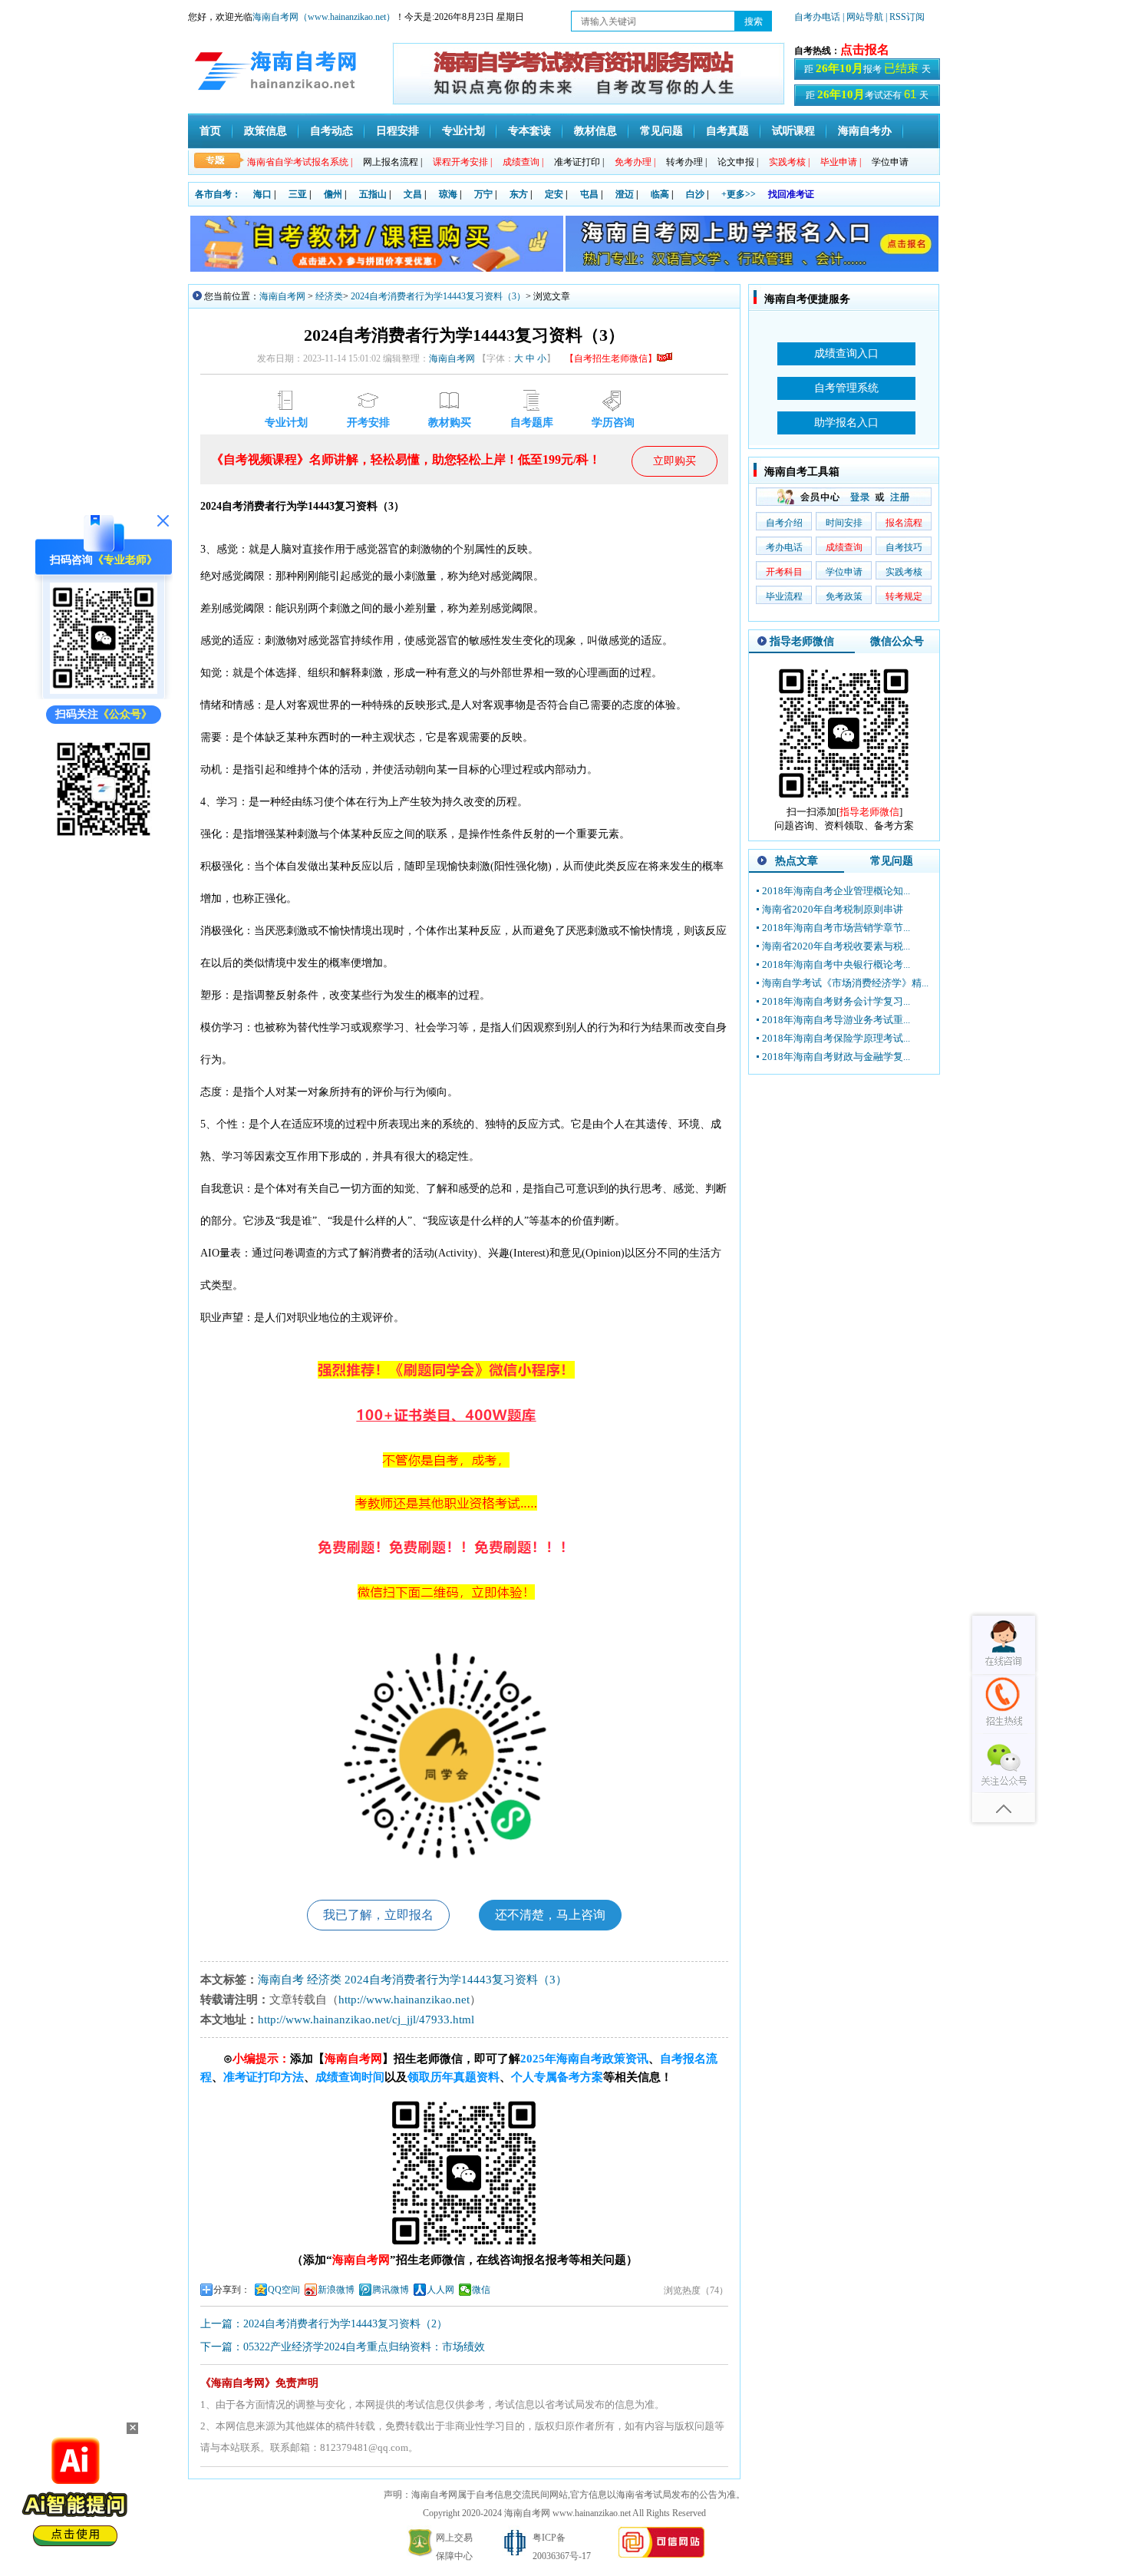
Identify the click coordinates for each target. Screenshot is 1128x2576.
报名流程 (904, 523)
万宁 (483, 194)
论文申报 (738, 162)
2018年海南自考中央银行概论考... (836, 964)
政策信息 (266, 131)
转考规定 (904, 596)
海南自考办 (865, 131)
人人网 (440, 2290)
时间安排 (844, 523)
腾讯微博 (391, 2290)
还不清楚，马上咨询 (550, 1915)
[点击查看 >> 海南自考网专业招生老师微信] (104, 690)
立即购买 (674, 461)
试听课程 (793, 131)
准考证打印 (579, 162)
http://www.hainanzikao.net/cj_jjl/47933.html (366, 2020)
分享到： (232, 2290)
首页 (210, 131)
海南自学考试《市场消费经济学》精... (845, 983)
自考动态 (331, 131)
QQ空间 (284, 2290)
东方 (519, 194)
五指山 (373, 194)
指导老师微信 (802, 641)
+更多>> (739, 194)
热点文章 (797, 861)
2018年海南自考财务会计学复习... (836, 1001)
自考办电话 (817, 17)
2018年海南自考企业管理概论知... (836, 891)
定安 (554, 194)
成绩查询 (844, 547)
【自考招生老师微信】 (611, 358)
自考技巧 (904, 547)
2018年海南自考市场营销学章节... (836, 928)
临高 (660, 194)
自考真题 (727, 131)
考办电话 (784, 547)
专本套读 (529, 131)
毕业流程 (784, 596)
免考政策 (844, 596)
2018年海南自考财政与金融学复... (836, 1057)
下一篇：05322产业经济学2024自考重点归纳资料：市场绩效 (343, 2347)
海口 (262, 194)
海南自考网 (282, 296)
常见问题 (661, 131)
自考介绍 (784, 523)
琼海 (448, 194)
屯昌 (589, 194)
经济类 (329, 296)
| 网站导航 (863, 17)
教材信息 (595, 131)
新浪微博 (336, 2290)
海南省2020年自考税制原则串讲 (833, 909)
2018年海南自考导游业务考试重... (836, 1020)
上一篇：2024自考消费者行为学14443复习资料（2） (324, 2324)
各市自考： (218, 194)
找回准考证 (791, 194)
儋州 (333, 194)
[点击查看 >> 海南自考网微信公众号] (104, 839)
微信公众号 (897, 641)
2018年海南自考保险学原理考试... (836, 1038)
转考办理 (686, 162)
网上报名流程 (392, 162)
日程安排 (397, 131)
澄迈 (625, 194)
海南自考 (281, 1980)
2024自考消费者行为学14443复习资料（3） (438, 296)
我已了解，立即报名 (378, 1915)
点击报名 (865, 50)
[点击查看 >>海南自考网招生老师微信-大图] (844, 802)
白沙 (695, 194)
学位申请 (890, 162)
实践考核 (904, 572)
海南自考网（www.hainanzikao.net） (324, 17)
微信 (481, 2290)
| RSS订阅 (905, 17)
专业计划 (463, 131)
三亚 (298, 194)
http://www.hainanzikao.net (404, 2000)
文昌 (413, 194)
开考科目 (784, 572)
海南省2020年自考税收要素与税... (836, 946)
